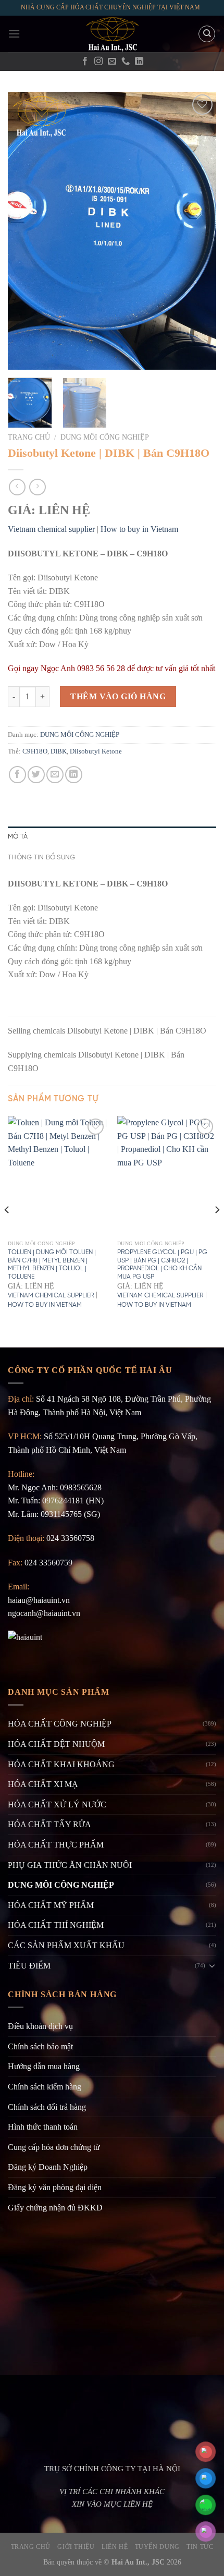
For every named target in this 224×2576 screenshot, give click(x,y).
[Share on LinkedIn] (74, 775)
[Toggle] (212, 1965)
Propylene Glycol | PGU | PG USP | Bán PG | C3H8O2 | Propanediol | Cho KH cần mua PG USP (162, 1265)
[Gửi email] (112, 62)
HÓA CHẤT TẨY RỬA (49, 1824)
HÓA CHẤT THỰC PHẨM (56, 1845)
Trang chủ (29, 437)
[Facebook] (85, 62)
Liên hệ (115, 2547)
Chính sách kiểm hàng (45, 2087)
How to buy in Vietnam (139, 529)
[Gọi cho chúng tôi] (126, 62)
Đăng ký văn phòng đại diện (55, 2187)
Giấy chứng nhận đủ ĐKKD (55, 2208)
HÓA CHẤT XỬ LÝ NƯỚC (57, 1805)
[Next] (199, 231)
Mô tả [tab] (18, 837)
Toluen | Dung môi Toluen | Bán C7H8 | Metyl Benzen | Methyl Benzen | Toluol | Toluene (52, 1265)
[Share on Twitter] (36, 775)
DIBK (59, 751)
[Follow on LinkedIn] (139, 62)
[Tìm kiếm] (207, 34)
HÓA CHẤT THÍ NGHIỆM (56, 1925)
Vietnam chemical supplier (51, 529)
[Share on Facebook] (17, 775)
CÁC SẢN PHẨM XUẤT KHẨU (66, 1945)
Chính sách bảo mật (40, 2046)
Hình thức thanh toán (43, 2127)
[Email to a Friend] (55, 775)
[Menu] (14, 34)
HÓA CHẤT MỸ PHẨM (51, 1905)
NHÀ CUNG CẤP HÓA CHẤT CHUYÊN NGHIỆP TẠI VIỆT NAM (110, 7)
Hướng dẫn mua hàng (44, 2066)
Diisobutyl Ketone (96, 751)
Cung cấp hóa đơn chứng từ (54, 2147)
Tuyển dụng (157, 2547)
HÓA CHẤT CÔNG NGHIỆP (60, 1724)
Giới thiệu (76, 2547)
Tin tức (200, 2547)
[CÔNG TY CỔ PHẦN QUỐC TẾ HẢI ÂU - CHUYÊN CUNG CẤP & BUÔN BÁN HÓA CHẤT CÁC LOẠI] (112, 34)
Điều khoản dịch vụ (40, 2026)
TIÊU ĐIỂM (29, 1966)
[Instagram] (98, 62)
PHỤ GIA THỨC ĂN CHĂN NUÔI (70, 1865)
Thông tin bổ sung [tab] (41, 858)
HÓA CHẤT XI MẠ (43, 1784)
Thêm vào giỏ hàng (118, 696)
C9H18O (35, 751)
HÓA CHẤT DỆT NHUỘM (56, 1744)
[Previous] (25, 231)
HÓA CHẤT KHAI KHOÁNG (61, 1764)
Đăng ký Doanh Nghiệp (48, 2167)
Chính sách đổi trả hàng (47, 2107)
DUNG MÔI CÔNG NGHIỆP (105, 437)
